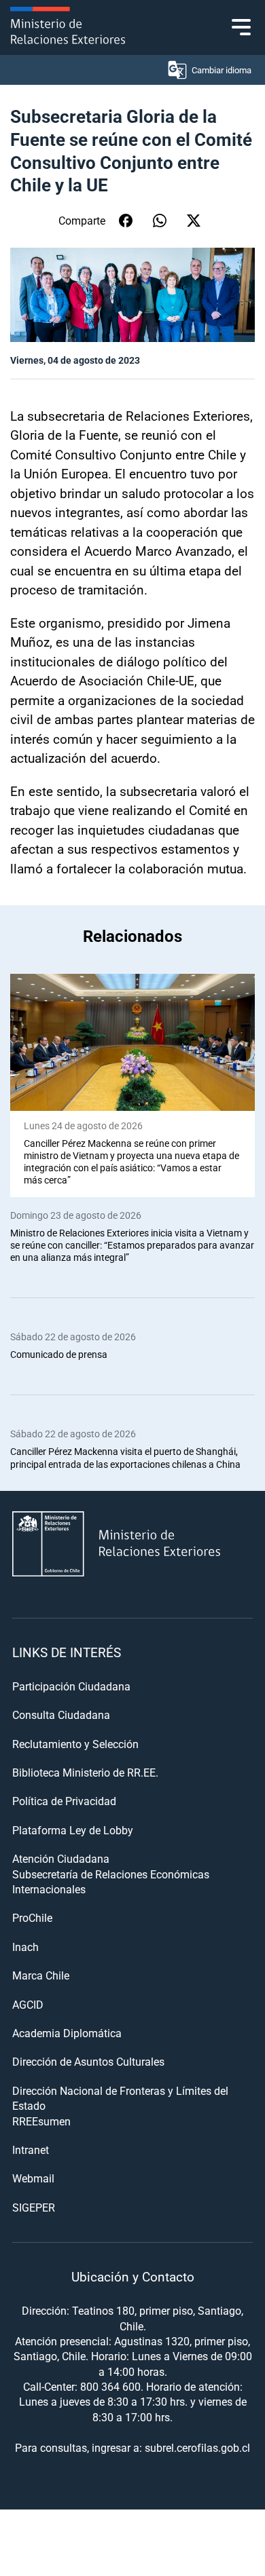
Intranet (31, 2149)
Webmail (33, 2178)
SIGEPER (34, 2207)
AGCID (28, 2004)
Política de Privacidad (64, 1801)
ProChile (32, 1917)
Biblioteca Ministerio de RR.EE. (85, 1772)
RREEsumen (41, 2121)
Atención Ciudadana (61, 1858)
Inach (25, 1947)
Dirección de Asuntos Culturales (88, 2061)
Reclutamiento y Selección (75, 1744)
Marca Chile (41, 1975)
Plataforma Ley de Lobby (73, 1830)
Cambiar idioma (222, 70)
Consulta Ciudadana (61, 1715)
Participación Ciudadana (71, 1686)
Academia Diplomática (67, 2033)
